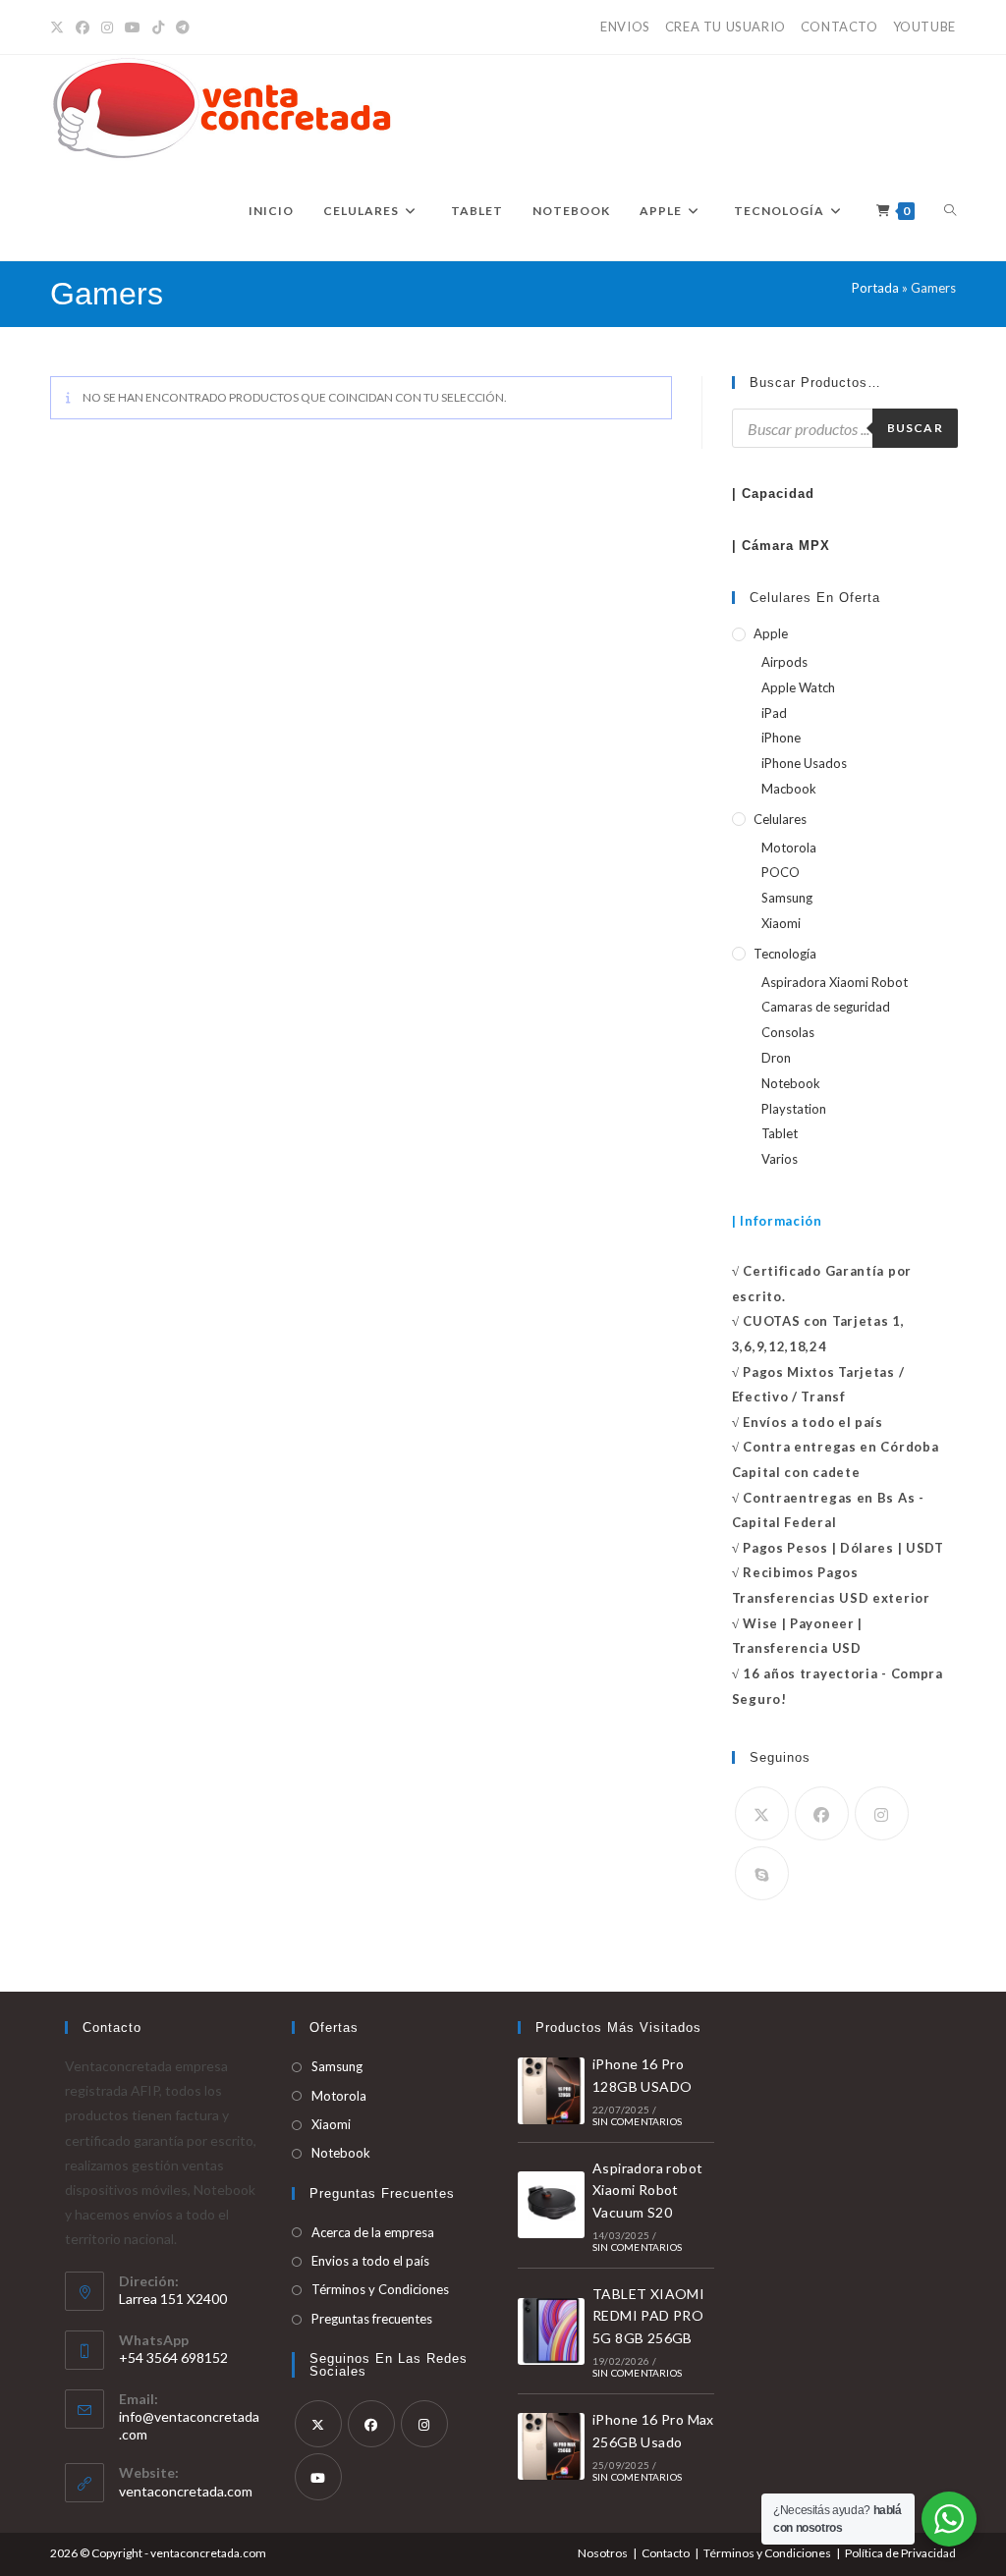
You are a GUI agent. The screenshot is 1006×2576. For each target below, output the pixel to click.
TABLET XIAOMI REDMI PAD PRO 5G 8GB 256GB (648, 2316)
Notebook (791, 1083)
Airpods (784, 662)
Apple (771, 633)
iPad (774, 713)
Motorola (789, 848)
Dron (776, 1058)
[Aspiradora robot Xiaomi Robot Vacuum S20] (551, 2205)
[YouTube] (133, 27)
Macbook (789, 789)
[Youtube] (318, 2477)
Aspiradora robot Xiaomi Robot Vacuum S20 (647, 2190)
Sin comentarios (637, 2121)
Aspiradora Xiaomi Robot (835, 982)
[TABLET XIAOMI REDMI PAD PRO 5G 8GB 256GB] (551, 2331)
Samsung (787, 898)
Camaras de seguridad (826, 1007)
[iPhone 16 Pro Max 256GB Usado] (551, 2446)
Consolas (788, 1032)
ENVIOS (625, 27)
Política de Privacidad (900, 2553)
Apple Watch (798, 687)
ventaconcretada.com (186, 2491)
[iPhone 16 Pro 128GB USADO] (551, 2091)
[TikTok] (158, 27)
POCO (781, 872)
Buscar (915, 428)
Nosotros (603, 2553)
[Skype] (762, 1873)
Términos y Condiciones (380, 2289)
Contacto (666, 2553)
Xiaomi (781, 923)
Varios (780, 1159)
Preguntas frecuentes (372, 2319)
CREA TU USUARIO (726, 27)
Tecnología (785, 954)
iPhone (781, 738)
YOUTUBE (924, 27)
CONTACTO (839, 27)
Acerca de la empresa (373, 2232)
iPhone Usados (804, 763)
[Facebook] (83, 27)
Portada (875, 288)
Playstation (794, 1109)
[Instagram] (107, 27)
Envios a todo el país (370, 2261)
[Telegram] (183, 27)
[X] (60, 27)
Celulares (780, 819)
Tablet (780, 1133)
